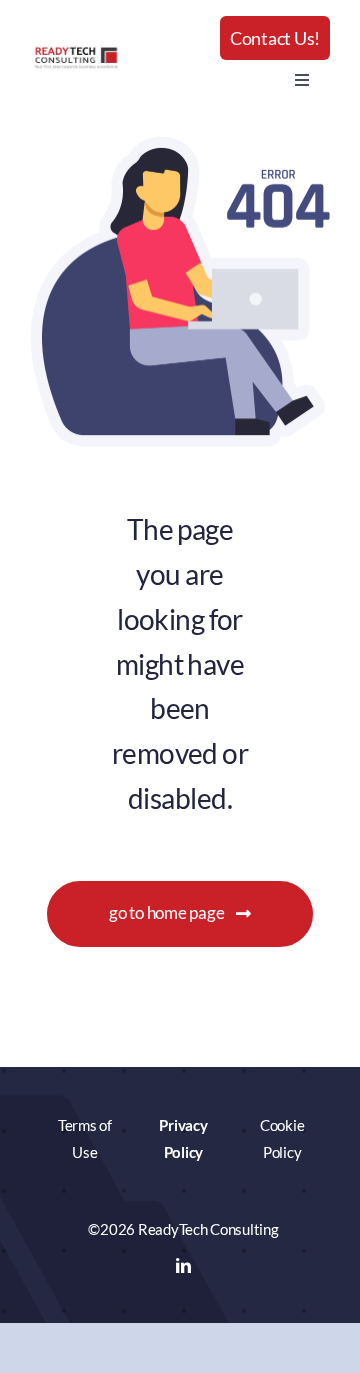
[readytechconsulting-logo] (76, 53)
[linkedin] (183, 1265)
